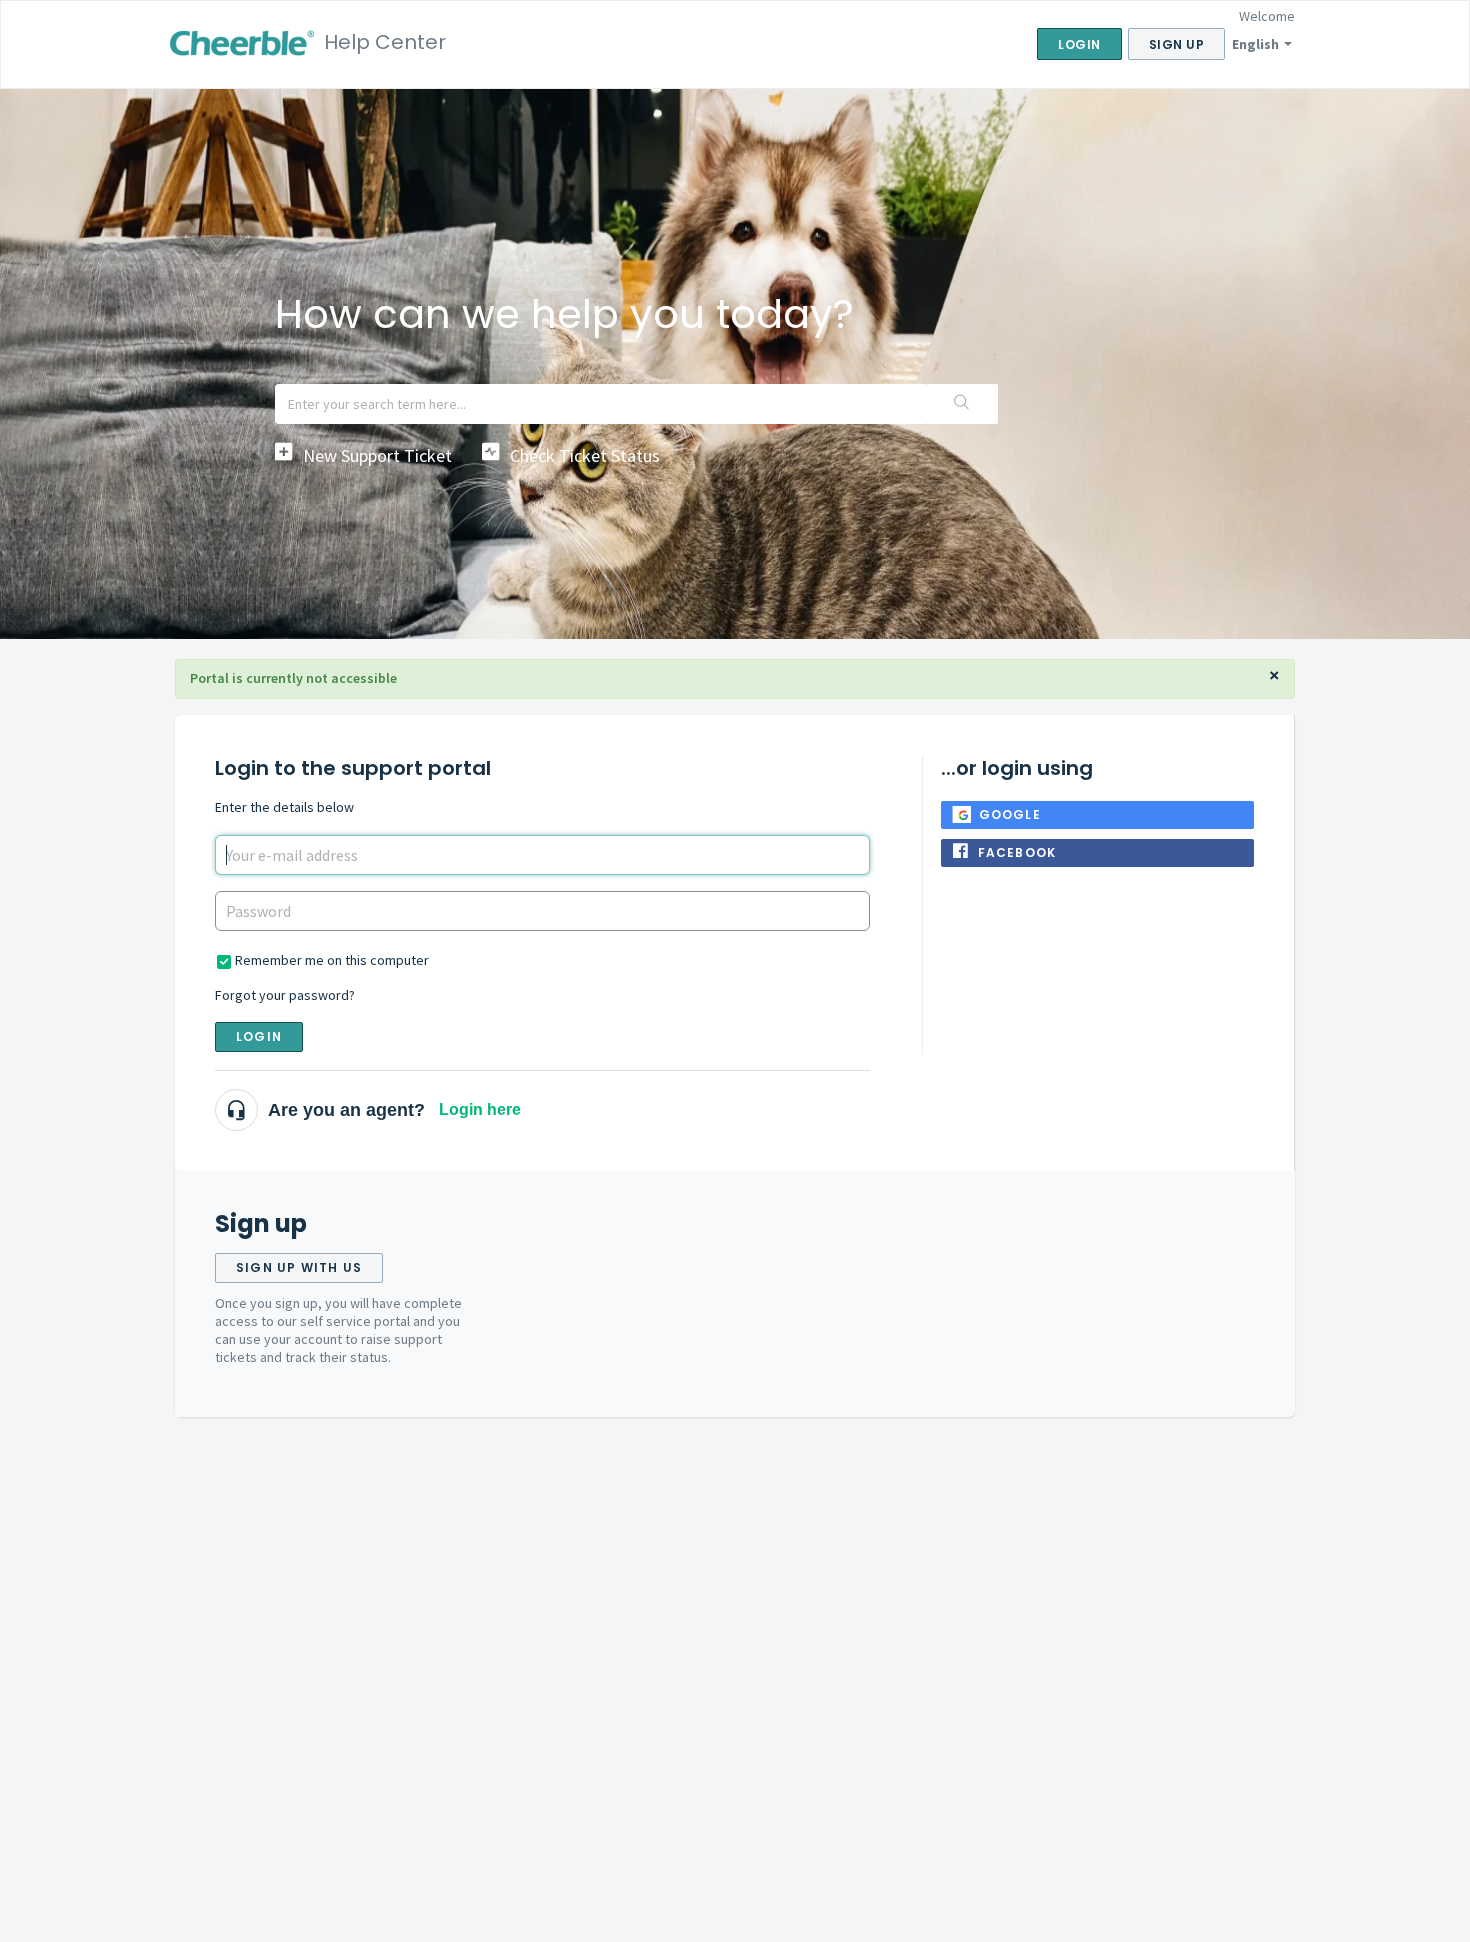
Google (1010, 814)
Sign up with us (299, 1267)
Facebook (1017, 852)
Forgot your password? (285, 995)
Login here (480, 1109)
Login (259, 1036)
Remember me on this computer (332, 960)
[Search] (962, 404)
